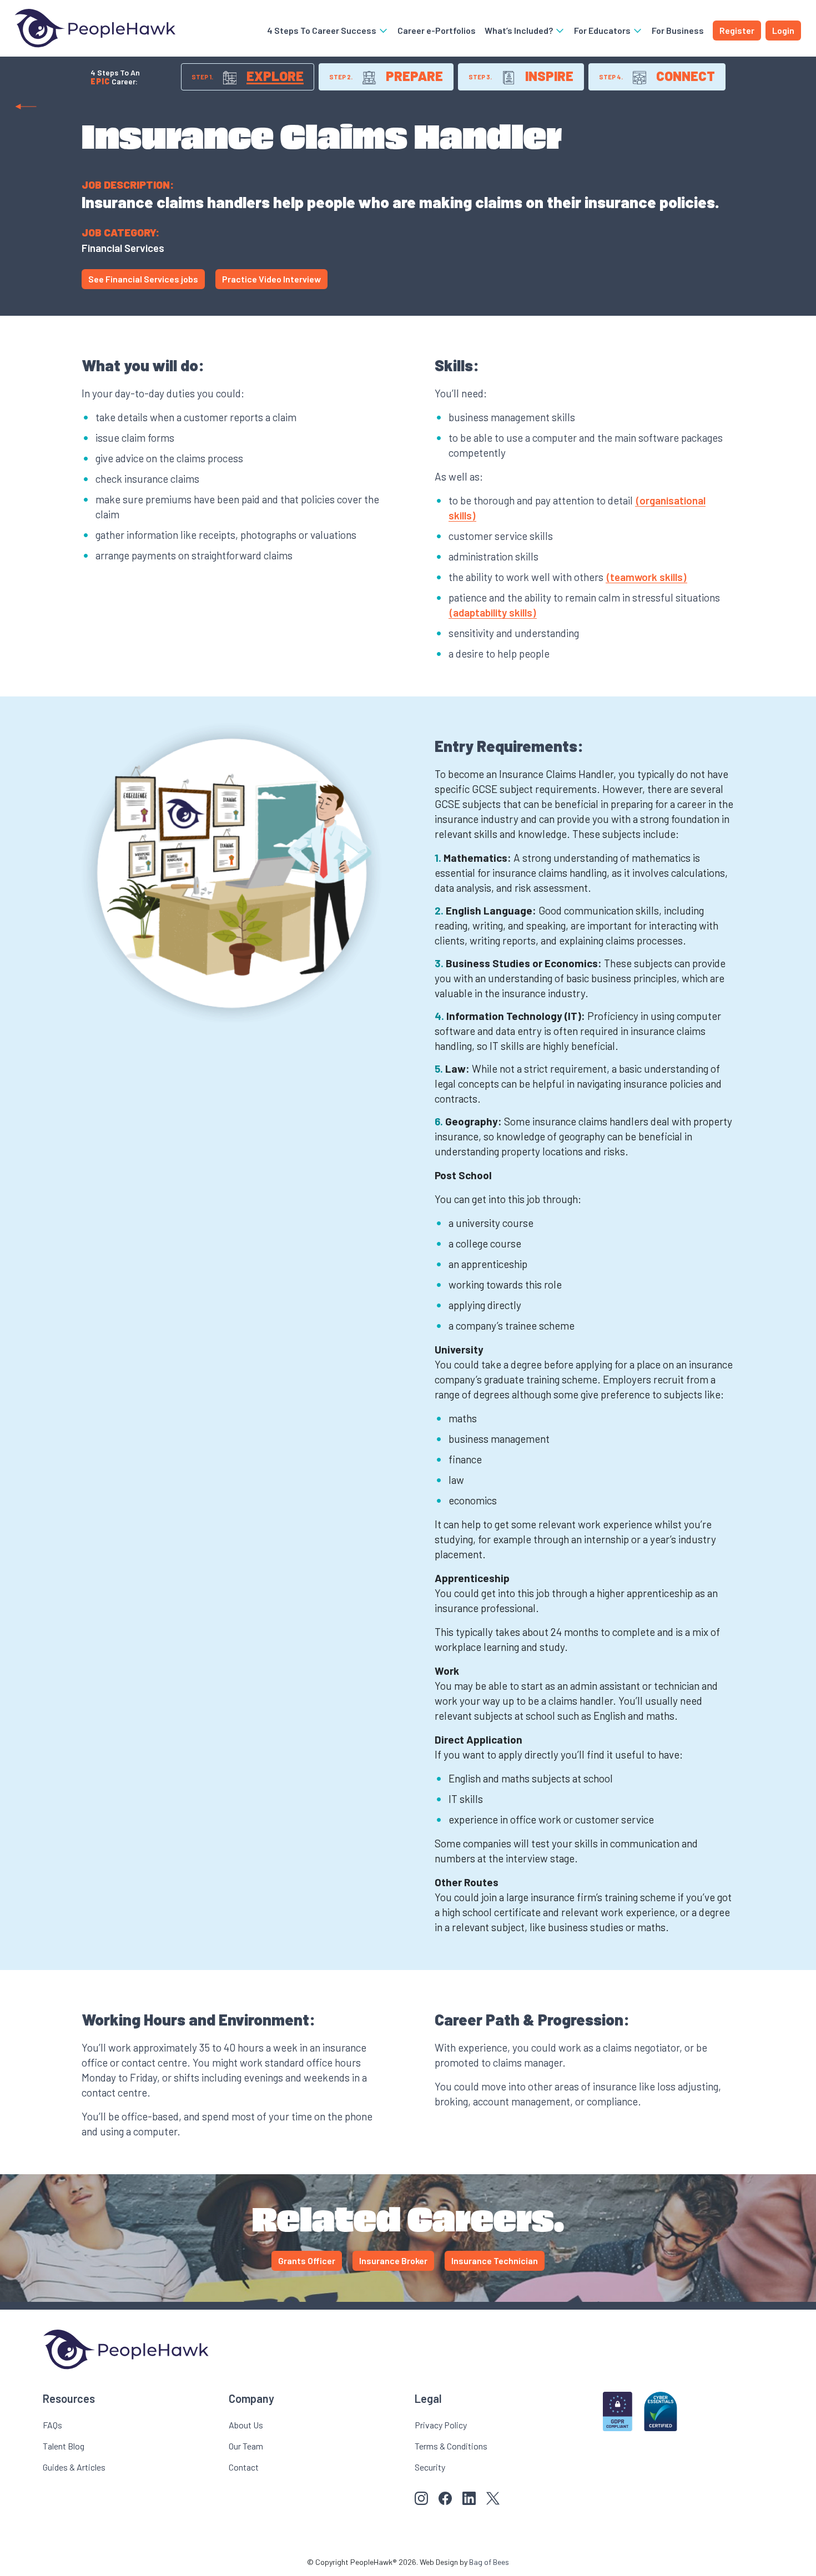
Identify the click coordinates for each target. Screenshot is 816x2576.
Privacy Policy (441, 2425)
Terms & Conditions (451, 2446)
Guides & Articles (74, 2467)
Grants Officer (307, 2261)
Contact (244, 2467)
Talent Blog (64, 2446)
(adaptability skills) (493, 612)
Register (737, 30)
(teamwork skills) (646, 577)
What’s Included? (520, 30)
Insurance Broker (393, 2261)
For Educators (603, 30)
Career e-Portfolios (437, 30)
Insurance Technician (495, 2261)
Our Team (246, 2446)
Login (783, 30)
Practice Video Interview (271, 279)
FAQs (52, 2425)
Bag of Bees (489, 2562)
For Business (678, 30)
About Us (246, 2425)
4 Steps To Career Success (323, 30)
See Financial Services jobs (143, 279)
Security (430, 2467)
